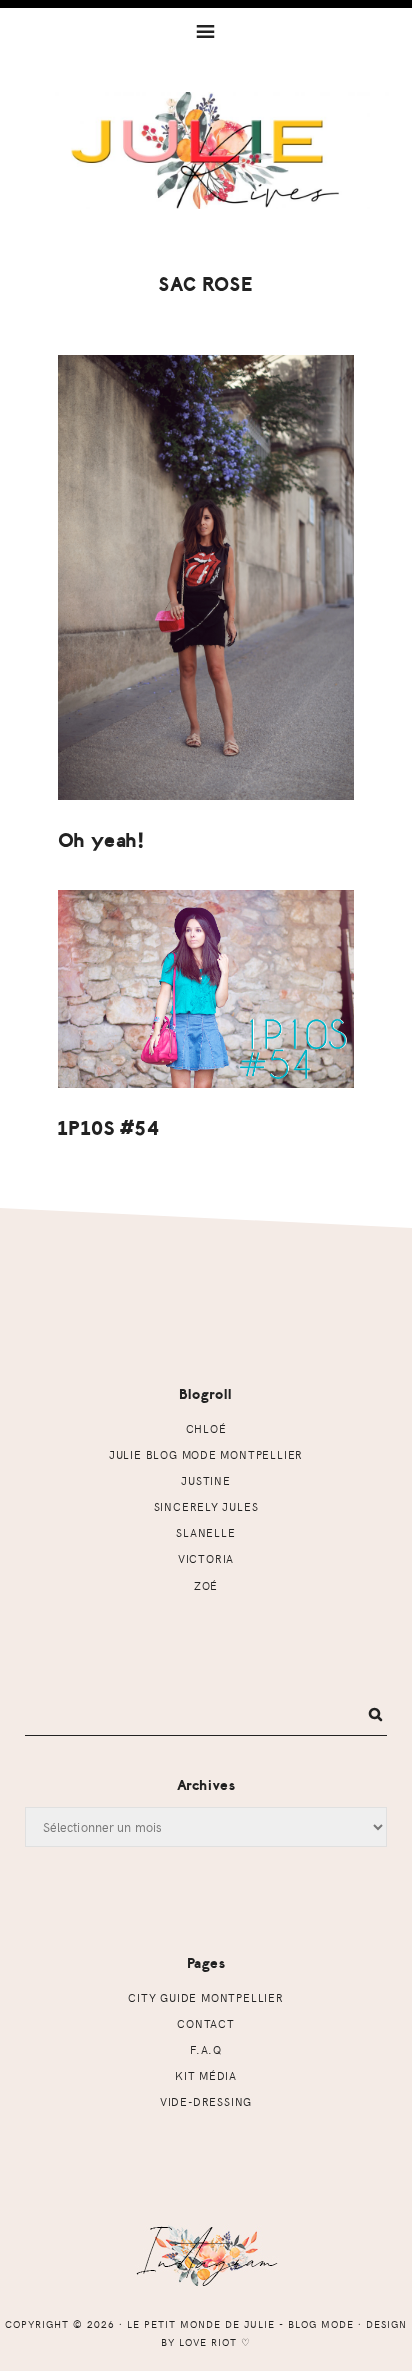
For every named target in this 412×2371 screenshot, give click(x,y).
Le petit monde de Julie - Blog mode (206, 167)
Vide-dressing (206, 2101)
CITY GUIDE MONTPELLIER (205, 1997)
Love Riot (208, 2342)
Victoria (206, 1558)
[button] (206, 30)
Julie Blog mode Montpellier (206, 1454)
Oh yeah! (102, 840)
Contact (206, 2023)
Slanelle (205, 1532)
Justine (206, 1480)
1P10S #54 (109, 1128)
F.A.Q (206, 2049)
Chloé (206, 1428)
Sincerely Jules (206, 1506)
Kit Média (206, 2075)
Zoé (206, 1585)
